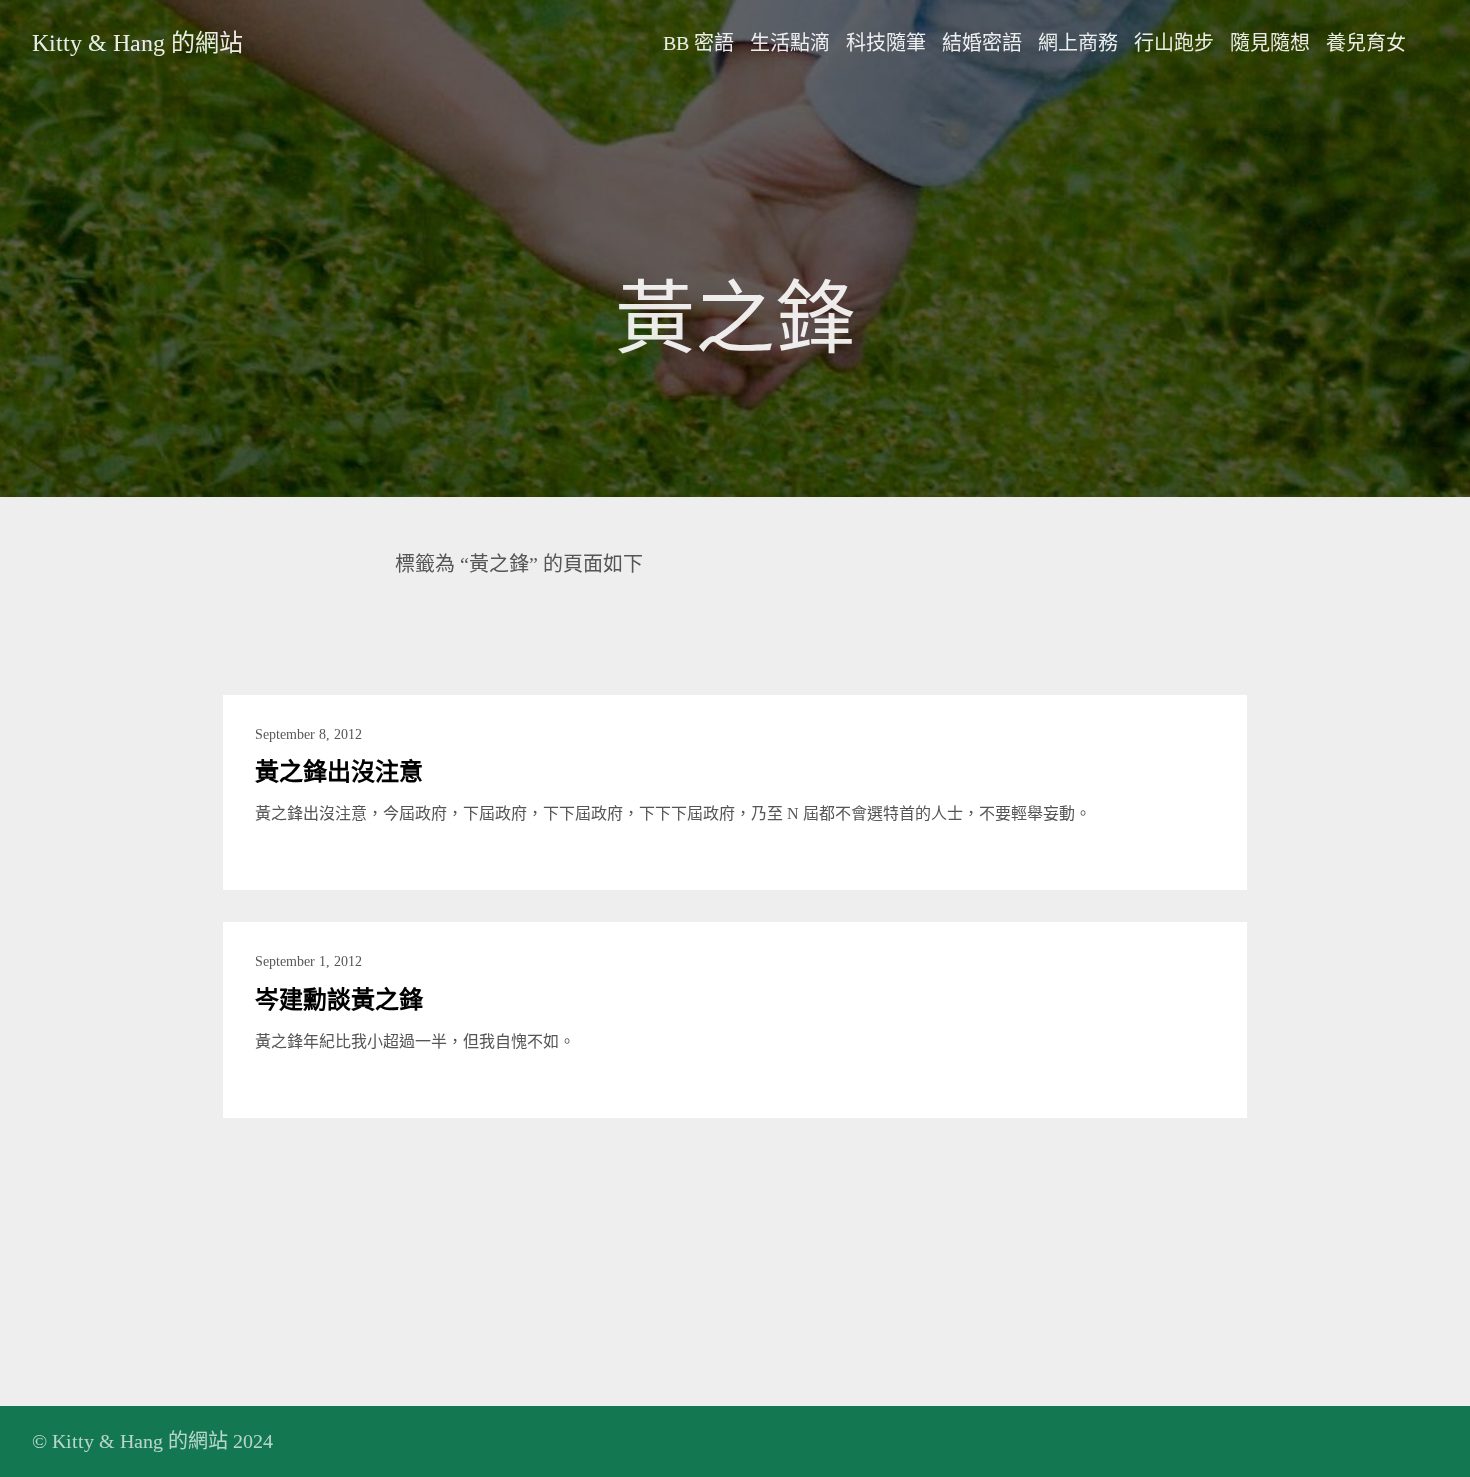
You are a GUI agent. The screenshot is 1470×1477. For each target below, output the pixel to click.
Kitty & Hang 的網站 (137, 43)
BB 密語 (698, 43)
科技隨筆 (886, 43)
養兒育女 (1366, 43)
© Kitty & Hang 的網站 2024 (152, 1441)
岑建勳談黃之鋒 (339, 1000)
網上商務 (1078, 43)
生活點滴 (790, 43)
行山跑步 (1174, 43)
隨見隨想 (1270, 43)
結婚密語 (982, 43)
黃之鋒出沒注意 (339, 772)
